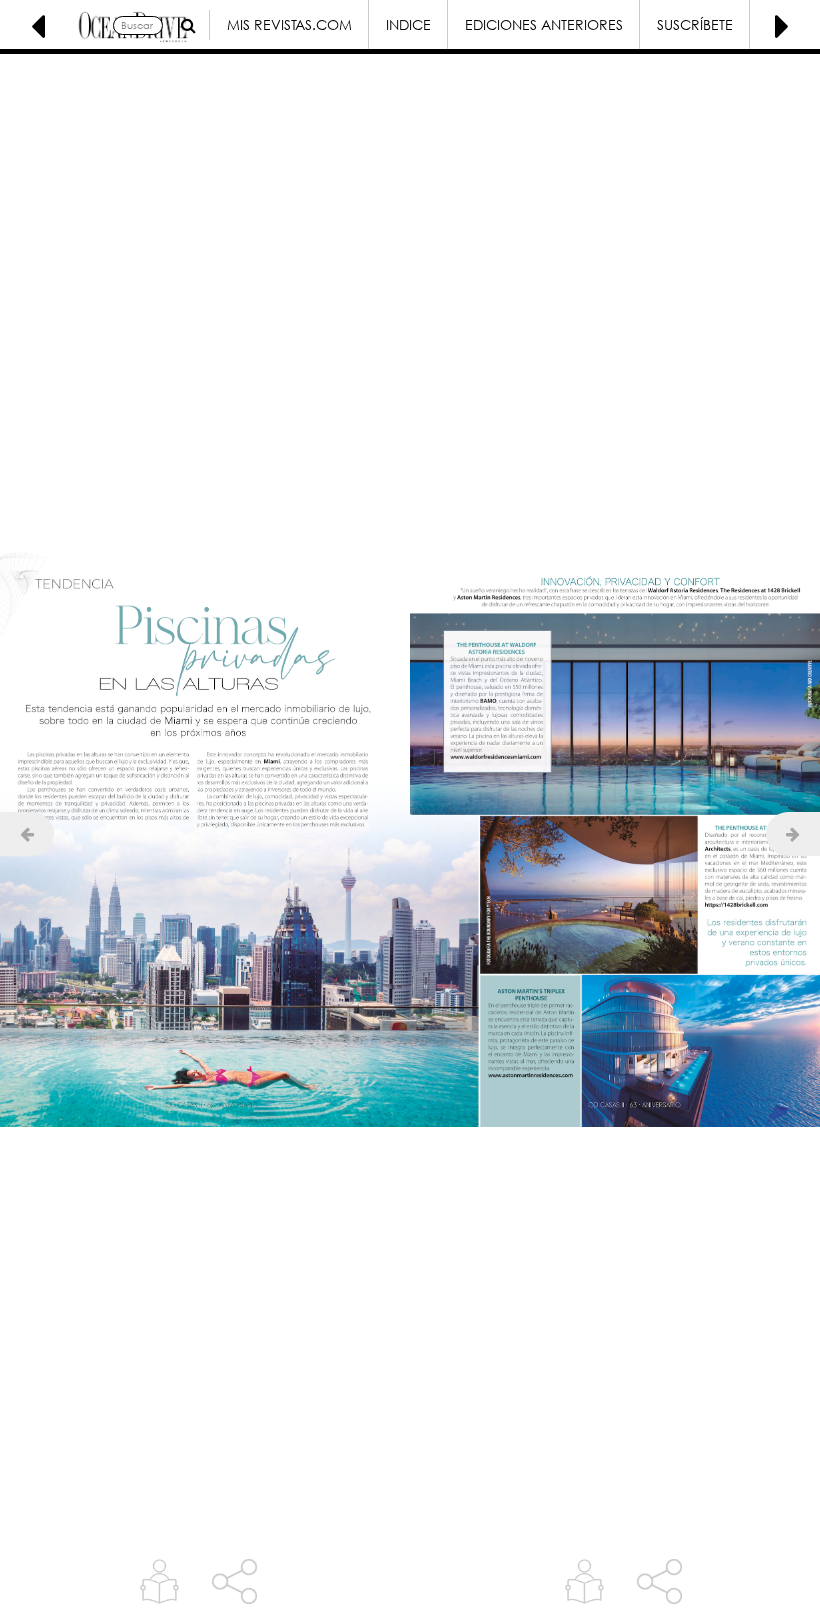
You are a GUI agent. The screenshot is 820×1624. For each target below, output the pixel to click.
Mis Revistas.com (289, 24)
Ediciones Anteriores (544, 24)
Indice (408, 24)
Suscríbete (695, 24)
